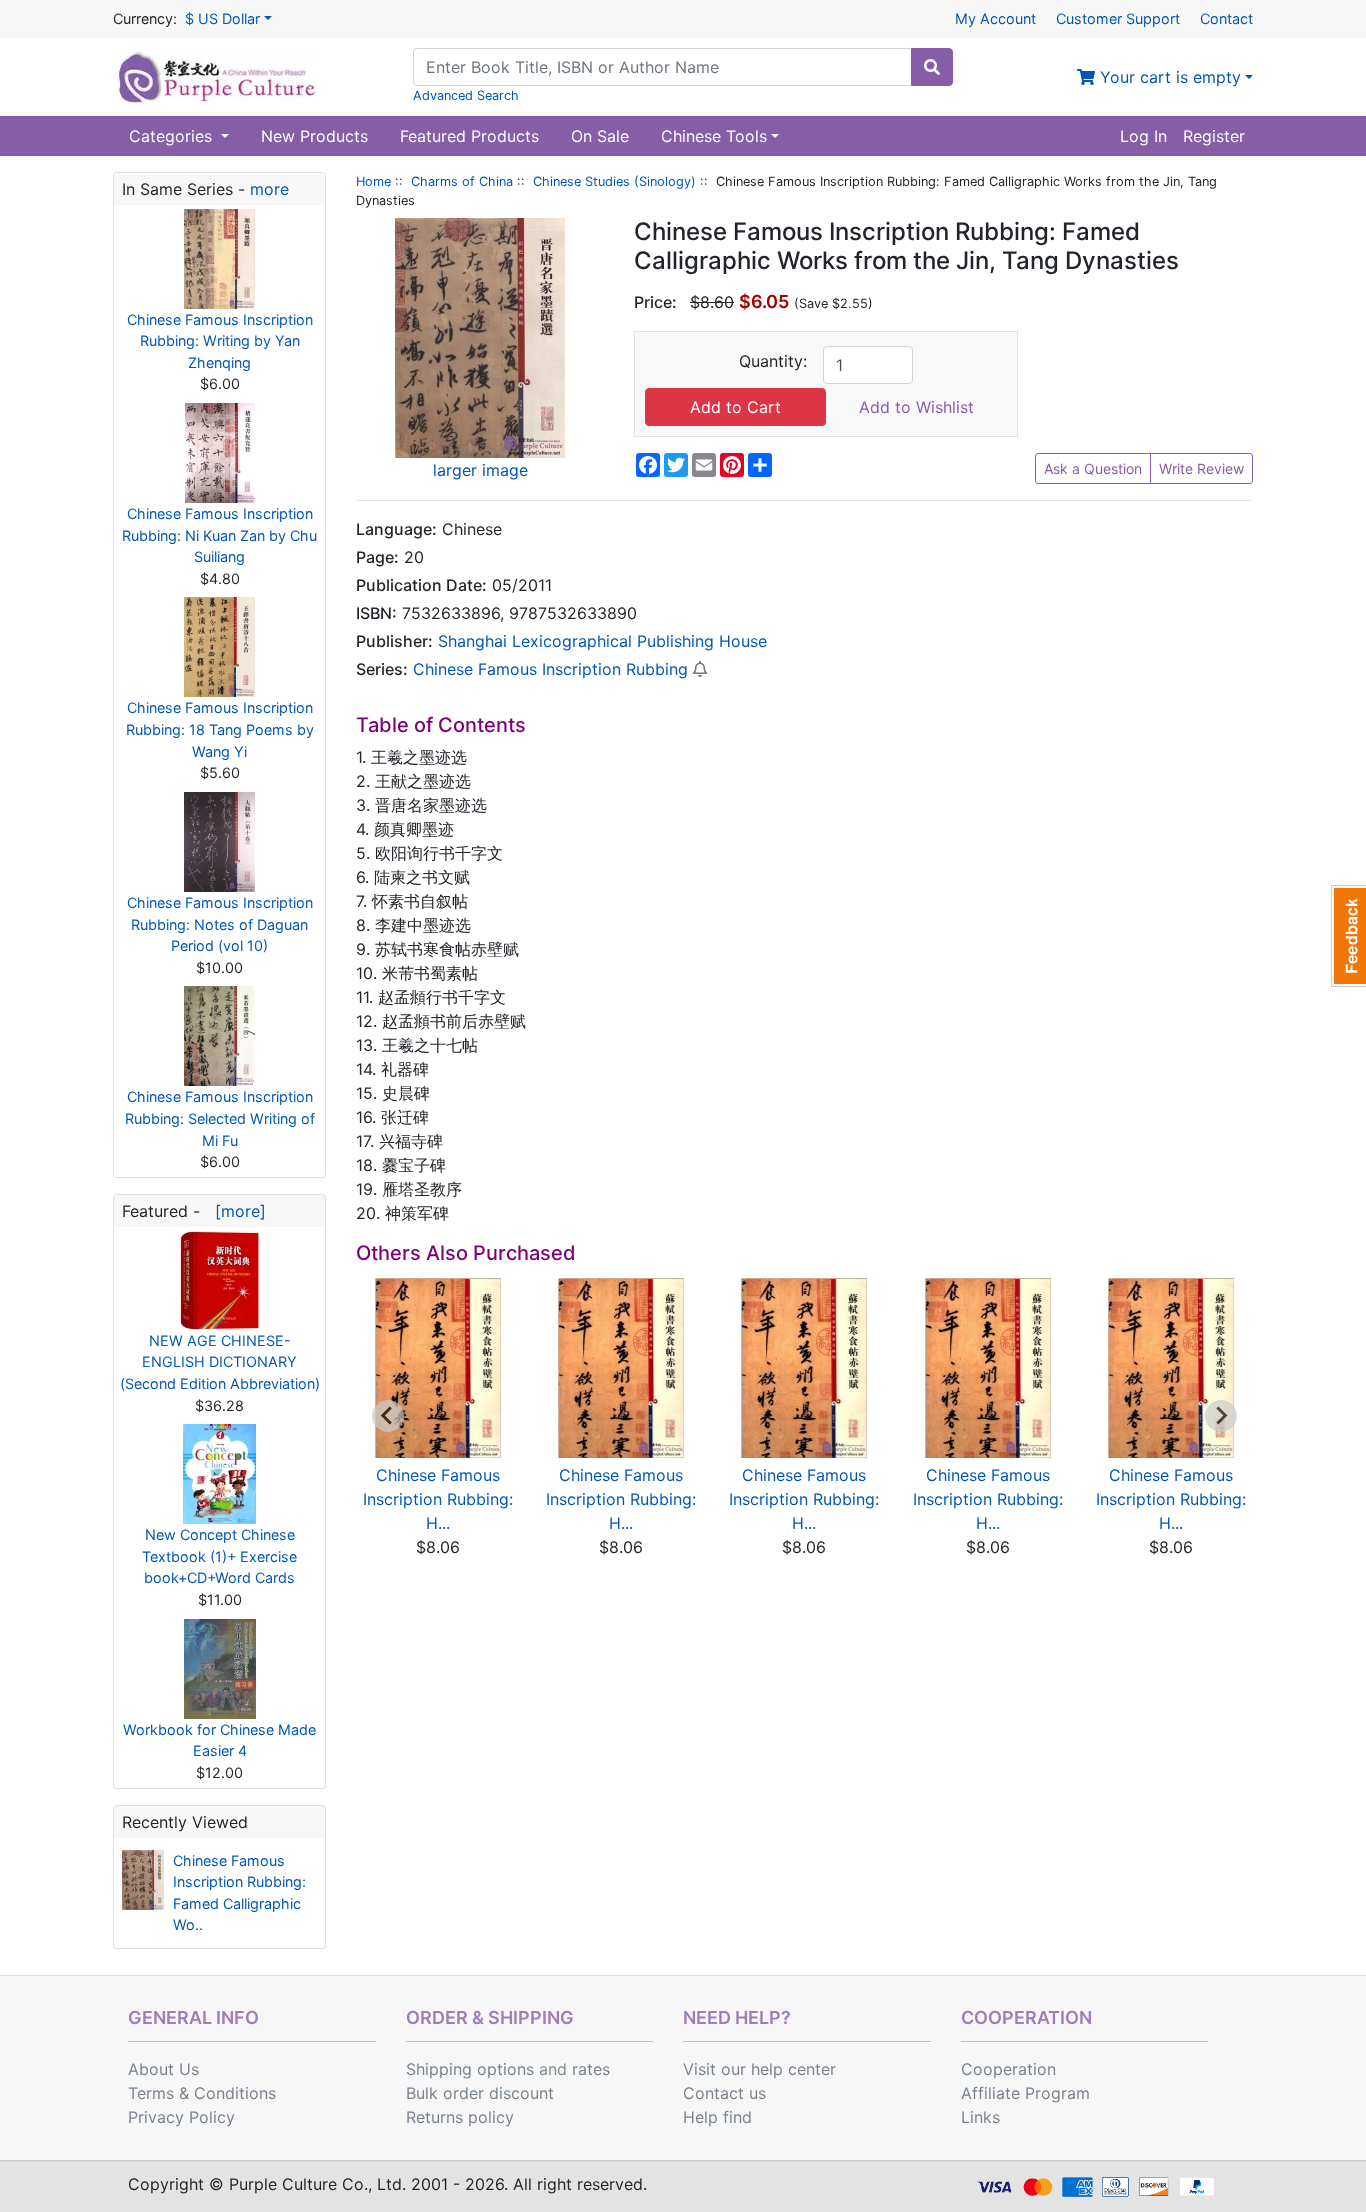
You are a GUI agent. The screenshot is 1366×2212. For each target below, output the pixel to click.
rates (591, 2069)
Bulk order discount (480, 2093)
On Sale (600, 136)
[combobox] (662, 67)
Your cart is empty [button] (1168, 77)
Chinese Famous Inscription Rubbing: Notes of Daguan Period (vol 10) (220, 924)
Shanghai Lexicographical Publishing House (602, 641)
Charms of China (462, 181)
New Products (314, 136)
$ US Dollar (222, 18)
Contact (1226, 18)
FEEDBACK (1348, 936)
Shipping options (470, 2069)
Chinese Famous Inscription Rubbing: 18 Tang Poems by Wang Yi (220, 729)
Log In (1143, 136)
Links (980, 2117)
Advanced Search (466, 95)
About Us (163, 2069)
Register (1214, 136)
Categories (173, 136)
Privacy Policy (181, 2117)
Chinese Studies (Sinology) (614, 181)
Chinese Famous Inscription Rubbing (550, 669)
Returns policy (460, 2117)
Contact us (724, 2093)
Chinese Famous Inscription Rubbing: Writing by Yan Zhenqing (220, 341)
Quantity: (773, 361)
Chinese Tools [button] (714, 136)
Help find (717, 2117)
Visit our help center (759, 2069)
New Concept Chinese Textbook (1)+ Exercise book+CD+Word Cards (219, 1556)
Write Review (1201, 468)
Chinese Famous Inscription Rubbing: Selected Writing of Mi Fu (220, 1118)
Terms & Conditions (202, 2093)
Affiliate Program (1025, 2093)
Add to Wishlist (916, 407)
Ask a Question (1093, 468)
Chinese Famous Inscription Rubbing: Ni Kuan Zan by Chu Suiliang (219, 535)
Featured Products (469, 136)
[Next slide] (1221, 1416)
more (269, 189)
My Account (995, 18)
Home (373, 181)
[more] (235, 1211)
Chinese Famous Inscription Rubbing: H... (438, 1499)
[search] (932, 67)
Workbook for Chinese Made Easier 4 (219, 1740)
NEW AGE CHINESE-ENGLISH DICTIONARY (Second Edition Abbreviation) (220, 1362)
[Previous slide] (388, 1416)
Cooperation (1008, 2069)
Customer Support (1118, 18)
